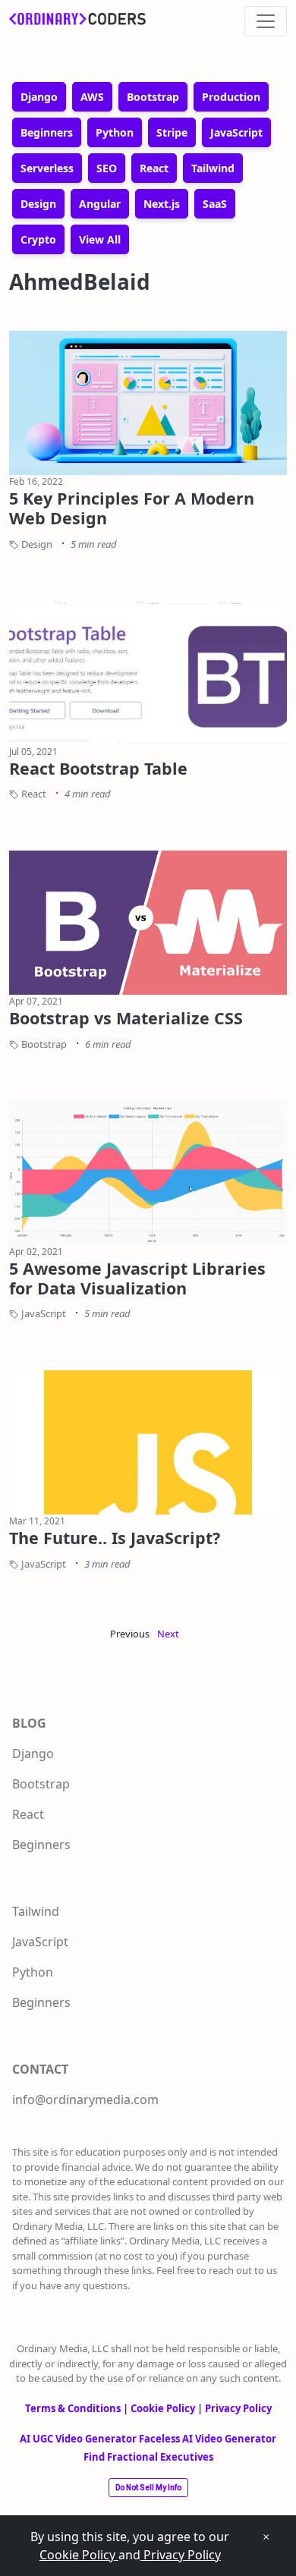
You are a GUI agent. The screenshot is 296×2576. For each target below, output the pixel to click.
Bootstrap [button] (153, 97)
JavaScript (40, 1942)
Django (33, 1754)
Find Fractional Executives (148, 2457)
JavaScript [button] (236, 132)
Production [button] (231, 97)
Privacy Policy (181, 2555)
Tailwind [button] (213, 168)
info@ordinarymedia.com (85, 2099)
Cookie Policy (79, 2555)
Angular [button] (100, 204)
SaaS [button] (215, 204)
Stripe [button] (172, 132)
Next (168, 1634)
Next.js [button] (162, 204)
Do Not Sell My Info (148, 2488)
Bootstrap (41, 1784)
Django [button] (39, 97)
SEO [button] (107, 168)
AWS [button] (92, 97)
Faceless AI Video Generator (208, 2439)
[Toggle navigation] (266, 21)
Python (33, 1972)
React (28, 1814)
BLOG (29, 1723)
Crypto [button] (38, 239)
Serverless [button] (47, 168)
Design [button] (38, 204)
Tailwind (36, 1911)
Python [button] (115, 132)
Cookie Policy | (168, 2408)
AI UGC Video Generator (79, 2439)
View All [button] (100, 239)
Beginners (41, 1845)
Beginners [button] (47, 132)
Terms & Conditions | (78, 2408)
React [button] (154, 168)
